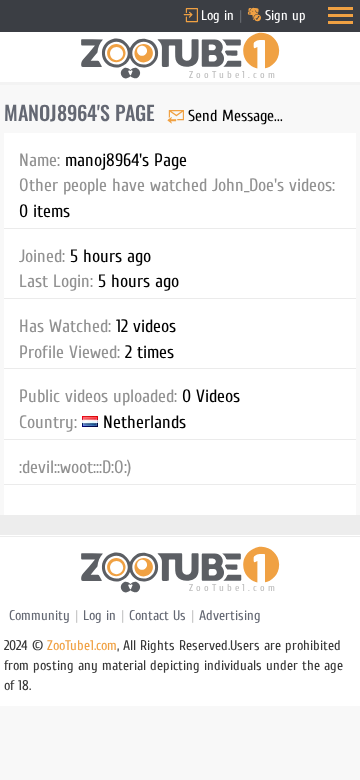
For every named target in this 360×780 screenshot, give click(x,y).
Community (39, 615)
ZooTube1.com (82, 645)
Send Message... (235, 116)
